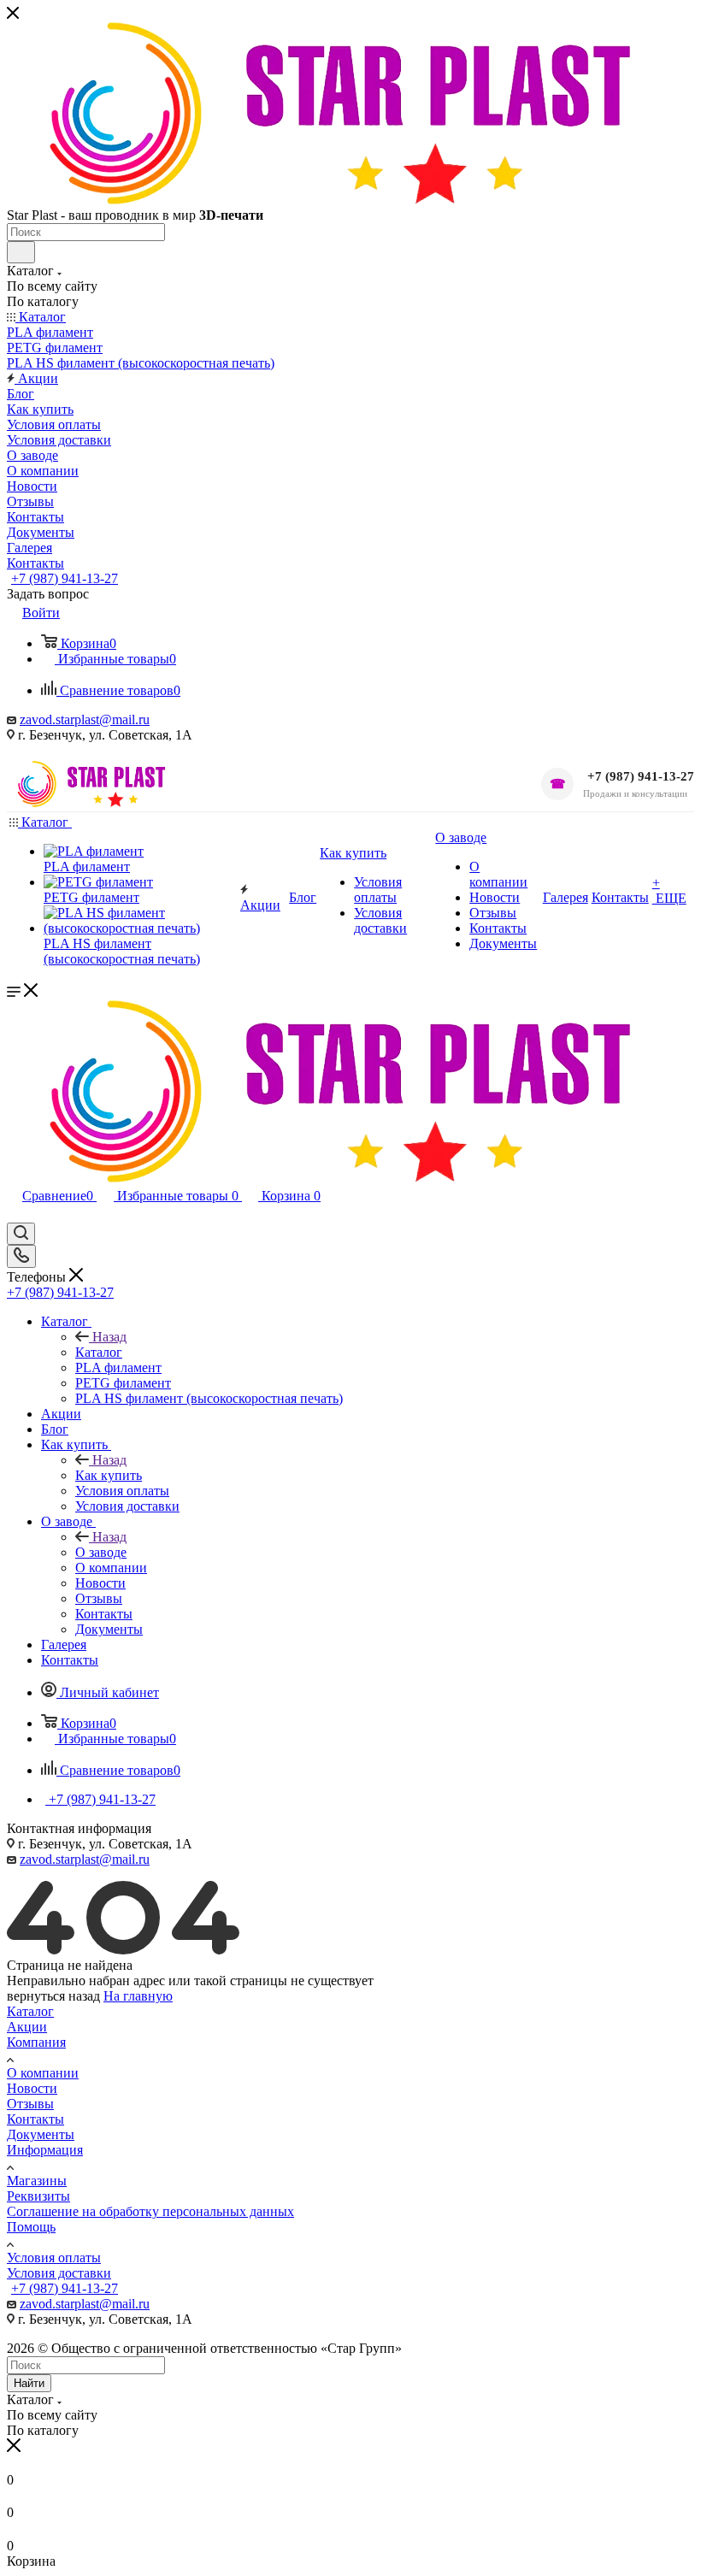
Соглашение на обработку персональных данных (150, 2211)
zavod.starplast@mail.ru (85, 719)
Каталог (99, 1352)
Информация (45, 2150)
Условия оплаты (54, 2258)
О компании (43, 2073)
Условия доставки (59, 2273)
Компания (36, 2042)
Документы (41, 2134)
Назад (109, 1337)
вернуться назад (53, 1996)
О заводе (101, 1552)
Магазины (37, 2181)
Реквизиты (38, 2196)
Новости (32, 2088)
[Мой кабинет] (15, 1214)
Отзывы (30, 2104)
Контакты (35, 2119)
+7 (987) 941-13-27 (65, 578)
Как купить (109, 1475)
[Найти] (21, 252)
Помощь (31, 2227)
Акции (27, 2027)
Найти (29, 2383)
